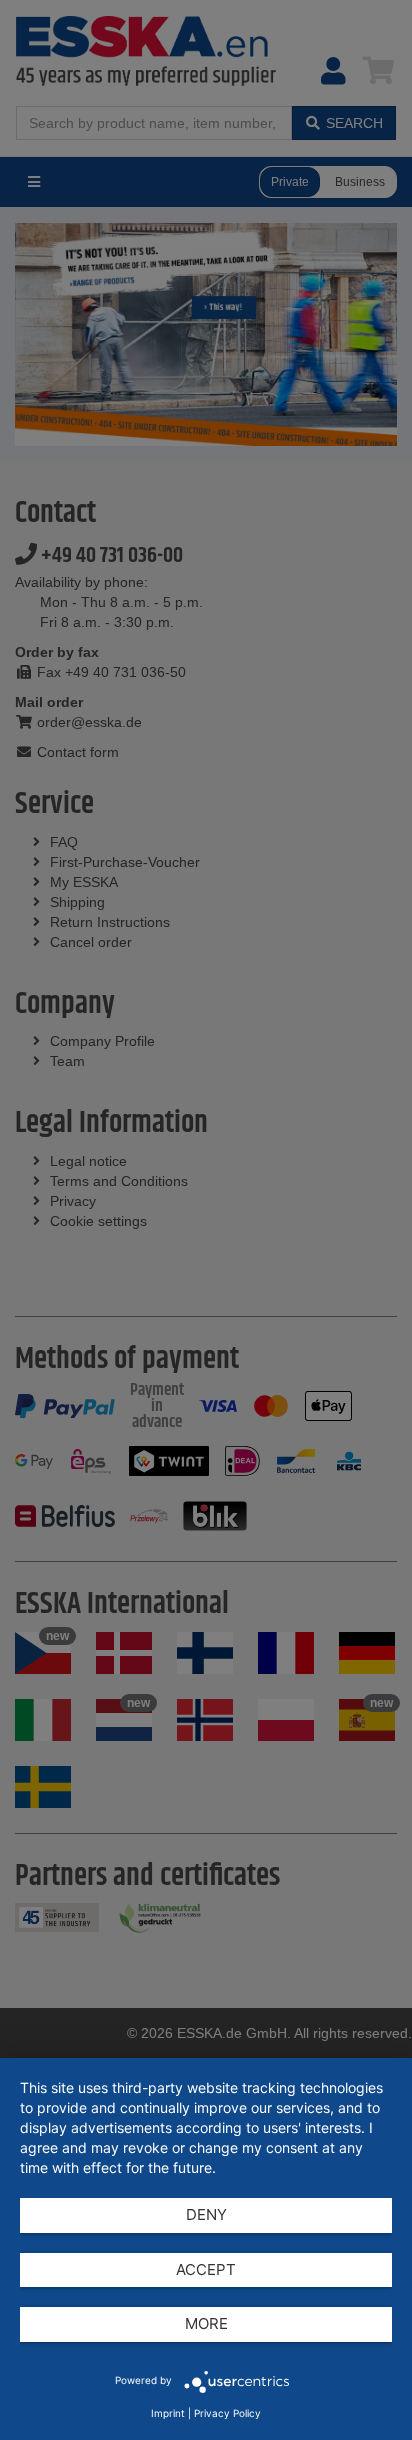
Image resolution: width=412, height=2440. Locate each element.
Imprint (168, 2413)
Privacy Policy (227, 2413)
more (206, 2323)
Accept (206, 2269)
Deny (206, 2214)
